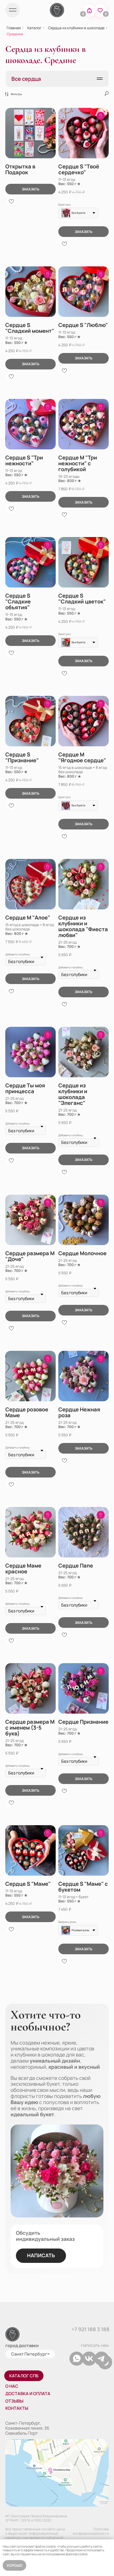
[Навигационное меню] (100, 79)
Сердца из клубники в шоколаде (76, 28)
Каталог (34, 28)
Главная (14, 28)
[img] (12, 10)
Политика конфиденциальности (91, 2531)
